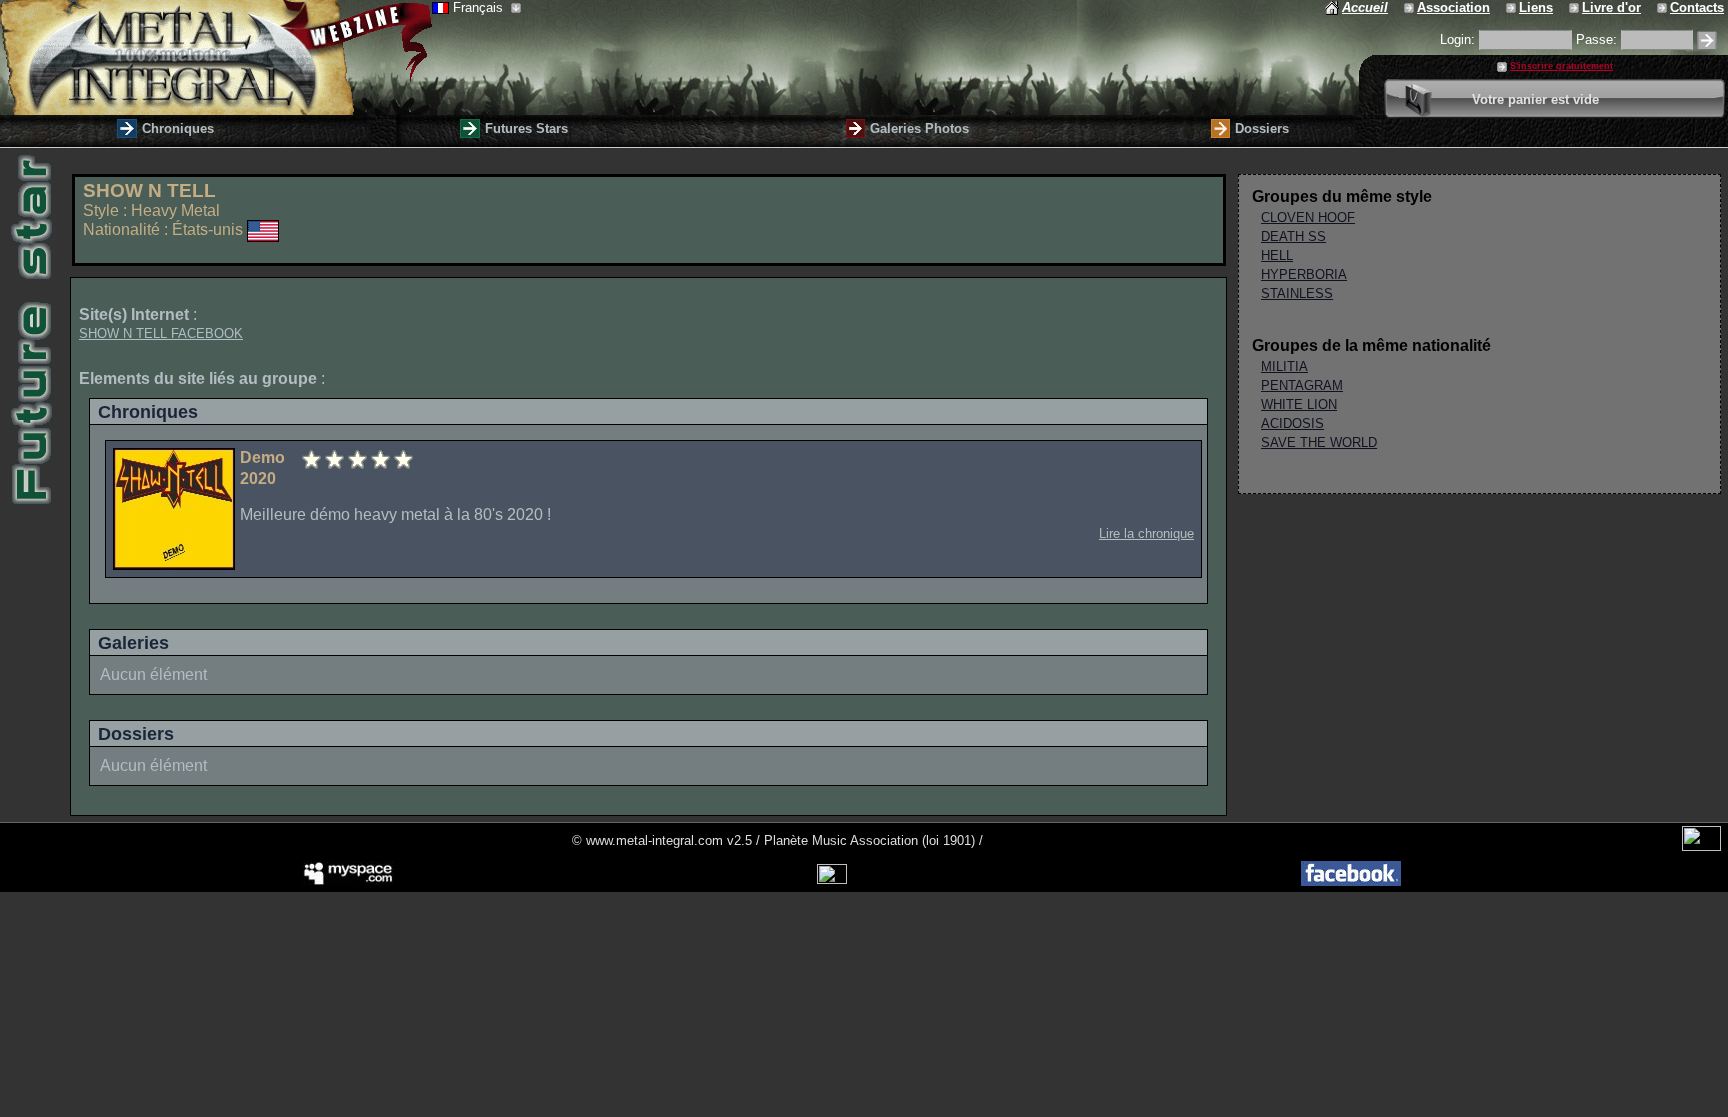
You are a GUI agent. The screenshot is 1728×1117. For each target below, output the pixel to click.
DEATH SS (1293, 236)
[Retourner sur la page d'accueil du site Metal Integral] (216, 57)
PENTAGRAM (1302, 385)
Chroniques (178, 128)
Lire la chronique (1146, 533)
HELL (1277, 255)
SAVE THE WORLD (1319, 442)
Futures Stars (526, 128)
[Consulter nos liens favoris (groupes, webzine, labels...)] (1512, 7)
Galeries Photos (919, 128)
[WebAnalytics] (1701, 846)
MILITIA (1284, 366)
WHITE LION (1299, 404)
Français (480, 7)
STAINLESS (1297, 293)
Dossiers (1262, 128)
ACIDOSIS (1292, 423)
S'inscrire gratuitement (1561, 66)
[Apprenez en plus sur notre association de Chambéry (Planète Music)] (1410, 7)
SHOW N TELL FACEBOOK (161, 333)
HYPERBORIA (1304, 274)
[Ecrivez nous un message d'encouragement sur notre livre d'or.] (1575, 7)
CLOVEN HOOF (1308, 217)
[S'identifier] (1707, 40)
